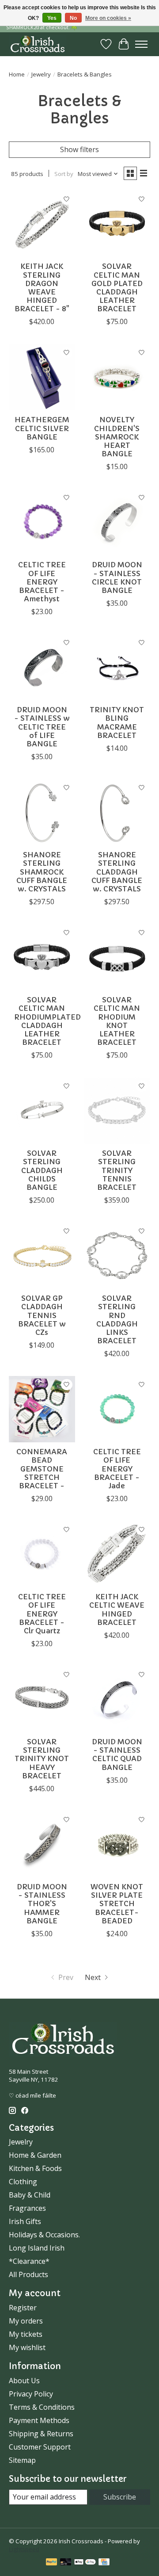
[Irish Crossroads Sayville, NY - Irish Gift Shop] (38, 44)
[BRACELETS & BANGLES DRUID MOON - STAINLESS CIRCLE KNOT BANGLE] (117, 522)
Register (23, 2308)
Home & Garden (35, 2155)
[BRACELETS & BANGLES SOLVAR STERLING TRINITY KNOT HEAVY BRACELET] (42, 1699)
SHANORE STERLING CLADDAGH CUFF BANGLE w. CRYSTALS (117, 872)
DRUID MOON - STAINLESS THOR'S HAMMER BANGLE (42, 1904)
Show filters (79, 149)
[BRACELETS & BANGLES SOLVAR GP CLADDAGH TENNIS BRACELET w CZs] (42, 1256)
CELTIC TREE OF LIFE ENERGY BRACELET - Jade (117, 1469)
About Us (24, 2381)
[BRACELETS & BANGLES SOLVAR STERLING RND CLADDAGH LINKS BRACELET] (117, 1256)
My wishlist (27, 2347)
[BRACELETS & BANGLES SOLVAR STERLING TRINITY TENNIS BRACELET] (117, 1111)
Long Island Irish (37, 2248)
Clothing (23, 2182)
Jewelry (41, 74)
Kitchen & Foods (35, 2168)
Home (17, 74)
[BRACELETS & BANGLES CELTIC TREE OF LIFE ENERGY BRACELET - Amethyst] (42, 522)
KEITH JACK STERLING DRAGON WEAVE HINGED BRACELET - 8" (42, 287)
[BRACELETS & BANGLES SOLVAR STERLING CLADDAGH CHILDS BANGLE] (42, 1111)
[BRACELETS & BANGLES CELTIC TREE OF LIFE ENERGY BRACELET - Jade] (117, 1409)
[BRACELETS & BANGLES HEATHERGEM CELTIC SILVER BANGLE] (42, 377)
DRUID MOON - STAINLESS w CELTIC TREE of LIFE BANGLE (42, 727)
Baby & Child (30, 2195)
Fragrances (27, 2208)
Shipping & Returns (41, 2434)
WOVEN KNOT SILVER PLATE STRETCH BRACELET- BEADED (117, 1904)
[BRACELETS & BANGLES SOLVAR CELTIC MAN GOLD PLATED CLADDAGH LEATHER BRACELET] (117, 224)
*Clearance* (29, 2261)
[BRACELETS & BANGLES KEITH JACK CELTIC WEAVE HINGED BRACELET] (117, 1554)
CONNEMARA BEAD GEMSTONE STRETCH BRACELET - (42, 1469)
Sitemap (22, 2460)
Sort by (64, 174)
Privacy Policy (31, 2394)
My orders (26, 2321)
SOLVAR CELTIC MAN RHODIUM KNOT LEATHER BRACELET (117, 1021)
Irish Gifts (25, 2221)
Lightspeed (24, 2549)
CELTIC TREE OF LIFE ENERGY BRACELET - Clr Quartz (42, 1614)
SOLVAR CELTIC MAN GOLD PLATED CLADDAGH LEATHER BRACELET (117, 287)
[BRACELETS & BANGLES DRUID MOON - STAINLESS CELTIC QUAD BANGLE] (117, 1699)
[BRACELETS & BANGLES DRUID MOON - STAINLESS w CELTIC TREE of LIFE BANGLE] (42, 667)
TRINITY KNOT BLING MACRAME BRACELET (117, 722)
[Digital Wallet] (85, 2563)
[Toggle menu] (141, 44)
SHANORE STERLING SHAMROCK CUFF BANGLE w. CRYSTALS (42, 872)
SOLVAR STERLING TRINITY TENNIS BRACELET (117, 1170)
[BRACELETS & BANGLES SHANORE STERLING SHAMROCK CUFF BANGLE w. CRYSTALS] (42, 812)
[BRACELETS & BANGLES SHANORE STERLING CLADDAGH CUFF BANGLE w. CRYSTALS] (117, 812)
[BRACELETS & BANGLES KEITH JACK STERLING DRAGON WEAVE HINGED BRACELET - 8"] (42, 224)
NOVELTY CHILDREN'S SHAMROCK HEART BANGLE (117, 437)
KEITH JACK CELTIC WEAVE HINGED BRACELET (117, 1609)
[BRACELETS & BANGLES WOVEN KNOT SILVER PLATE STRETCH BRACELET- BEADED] (117, 1844)
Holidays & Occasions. (44, 2235)
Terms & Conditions (42, 2407)
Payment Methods (39, 2420)
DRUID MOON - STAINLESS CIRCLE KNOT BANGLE (117, 577)
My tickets (26, 2334)
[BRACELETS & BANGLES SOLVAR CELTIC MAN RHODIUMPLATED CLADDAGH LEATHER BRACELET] (42, 957)
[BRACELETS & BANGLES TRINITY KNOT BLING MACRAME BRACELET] (117, 667)
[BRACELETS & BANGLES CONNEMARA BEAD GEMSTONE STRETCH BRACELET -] (42, 1409)
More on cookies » (108, 18)
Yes (52, 18)
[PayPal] (52, 2563)
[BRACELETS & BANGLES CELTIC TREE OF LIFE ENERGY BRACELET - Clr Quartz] (42, 1554)
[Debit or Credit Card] (66, 2563)
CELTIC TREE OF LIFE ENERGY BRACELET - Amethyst (42, 582)
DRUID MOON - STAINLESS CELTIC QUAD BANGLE (117, 1754)
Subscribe (120, 2497)
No (73, 18)
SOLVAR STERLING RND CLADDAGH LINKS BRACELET (117, 1319)
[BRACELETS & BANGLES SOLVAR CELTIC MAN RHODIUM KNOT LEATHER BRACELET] (117, 957)
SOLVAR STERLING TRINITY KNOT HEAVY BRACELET (42, 1759)
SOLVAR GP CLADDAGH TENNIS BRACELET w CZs (42, 1315)
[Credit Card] (104, 2563)
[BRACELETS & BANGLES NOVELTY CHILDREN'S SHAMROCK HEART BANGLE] (117, 377)
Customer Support (40, 2447)
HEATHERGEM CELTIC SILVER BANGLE (42, 428)
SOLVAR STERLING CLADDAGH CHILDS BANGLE (42, 1170)
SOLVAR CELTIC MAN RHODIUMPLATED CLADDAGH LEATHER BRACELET (47, 1021)
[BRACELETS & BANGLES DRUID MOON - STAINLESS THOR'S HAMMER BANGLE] (42, 1844)
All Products (28, 2274)
